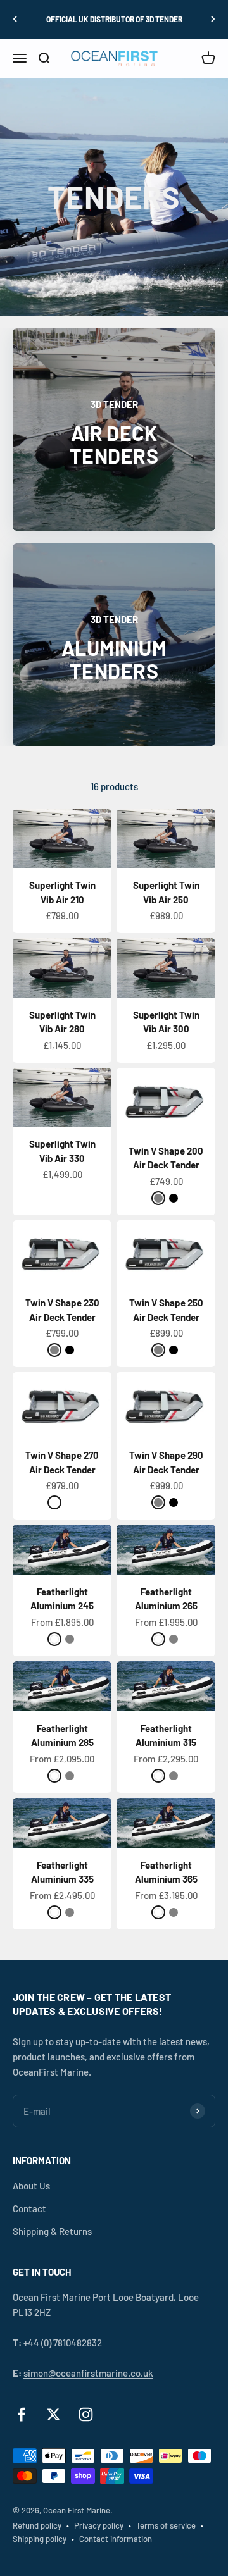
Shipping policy (40, 2539)
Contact (29, 2208)
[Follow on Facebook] (21, 2414)
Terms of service (166, 2525)
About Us (31, 2186)
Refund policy (37, 2525)
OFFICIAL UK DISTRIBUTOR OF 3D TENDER (114, 19)
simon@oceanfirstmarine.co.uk (88, 2373)
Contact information (116, 2539)
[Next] (213, 19)
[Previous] (15, 19)
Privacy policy (99, 2525)
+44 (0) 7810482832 (63, 2343)
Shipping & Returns (52, 2231)
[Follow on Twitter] (54, 2414)
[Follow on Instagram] (86, 2414)
